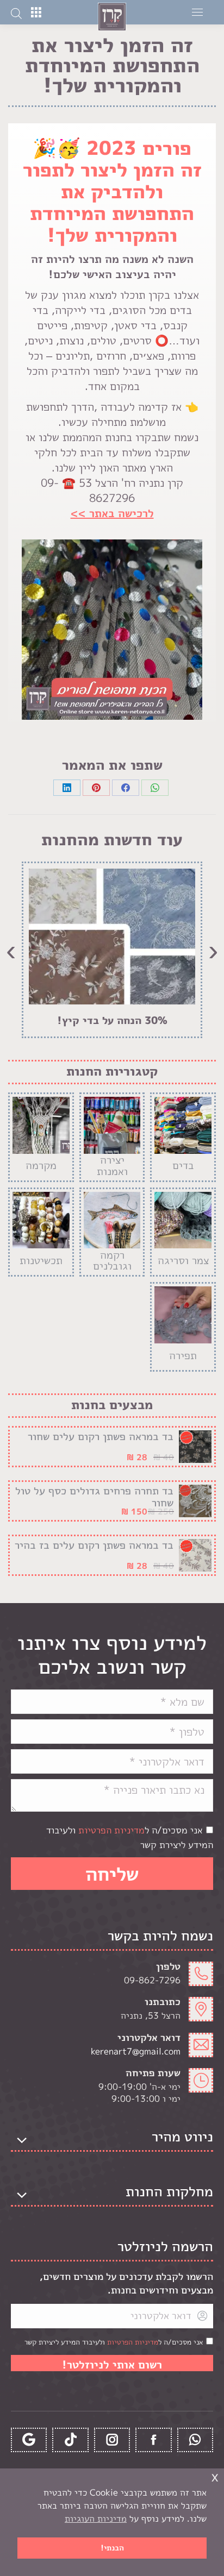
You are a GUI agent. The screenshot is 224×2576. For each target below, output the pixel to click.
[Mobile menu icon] (197, 12)
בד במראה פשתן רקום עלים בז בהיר (94, 1545)
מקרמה (41, 1165)
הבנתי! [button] (112, 2548)
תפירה (183, 1355)
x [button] (215, 2476)
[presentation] (213, 950)
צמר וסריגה (183, 1260)
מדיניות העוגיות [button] (96, 2518)
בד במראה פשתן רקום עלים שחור (101, 1436)
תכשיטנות (41, 1260)
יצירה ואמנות (112, 1166)
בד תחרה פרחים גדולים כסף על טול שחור (94, 1497)
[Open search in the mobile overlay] (16, 12)
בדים (183, 1165)
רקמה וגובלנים (112, 1261)
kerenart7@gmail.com (136, 2051)
